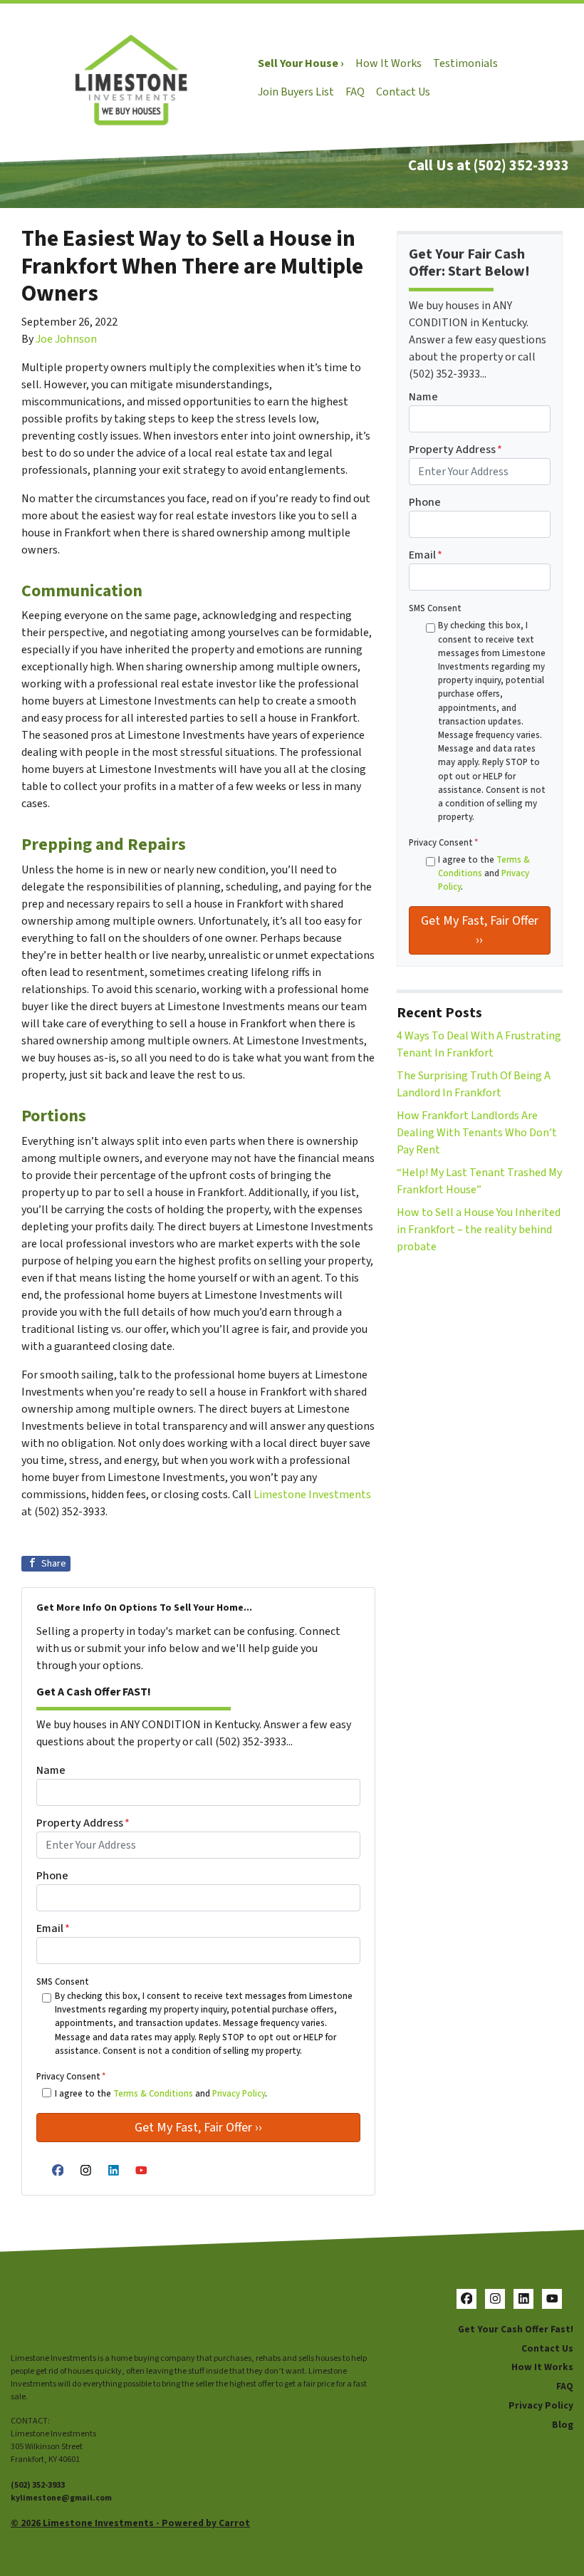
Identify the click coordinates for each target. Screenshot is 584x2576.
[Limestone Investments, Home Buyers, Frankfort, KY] (25, 2314)
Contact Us (403, 92)
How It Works (389, 63)
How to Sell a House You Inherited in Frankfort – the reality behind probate (479, 1230)
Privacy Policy (239, 2094)
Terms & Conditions (153, 2094)
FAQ (355, 92)
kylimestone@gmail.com (61, 2498)
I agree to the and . (161, 2094)
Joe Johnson (66, 339)
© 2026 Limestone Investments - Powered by (115, 2523)
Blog (563, 2425)
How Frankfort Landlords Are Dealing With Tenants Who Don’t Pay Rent (477, 1133)
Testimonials (465, 63)
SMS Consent (63, 1982)
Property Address (83, 1823)
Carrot (234, 2523)
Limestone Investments (312, 1495)
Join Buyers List (296, 92)
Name (51, 1770)
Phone (52, 1876)
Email (53, 1928)
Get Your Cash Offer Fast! (516, 2329)
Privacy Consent (71, 2077)
